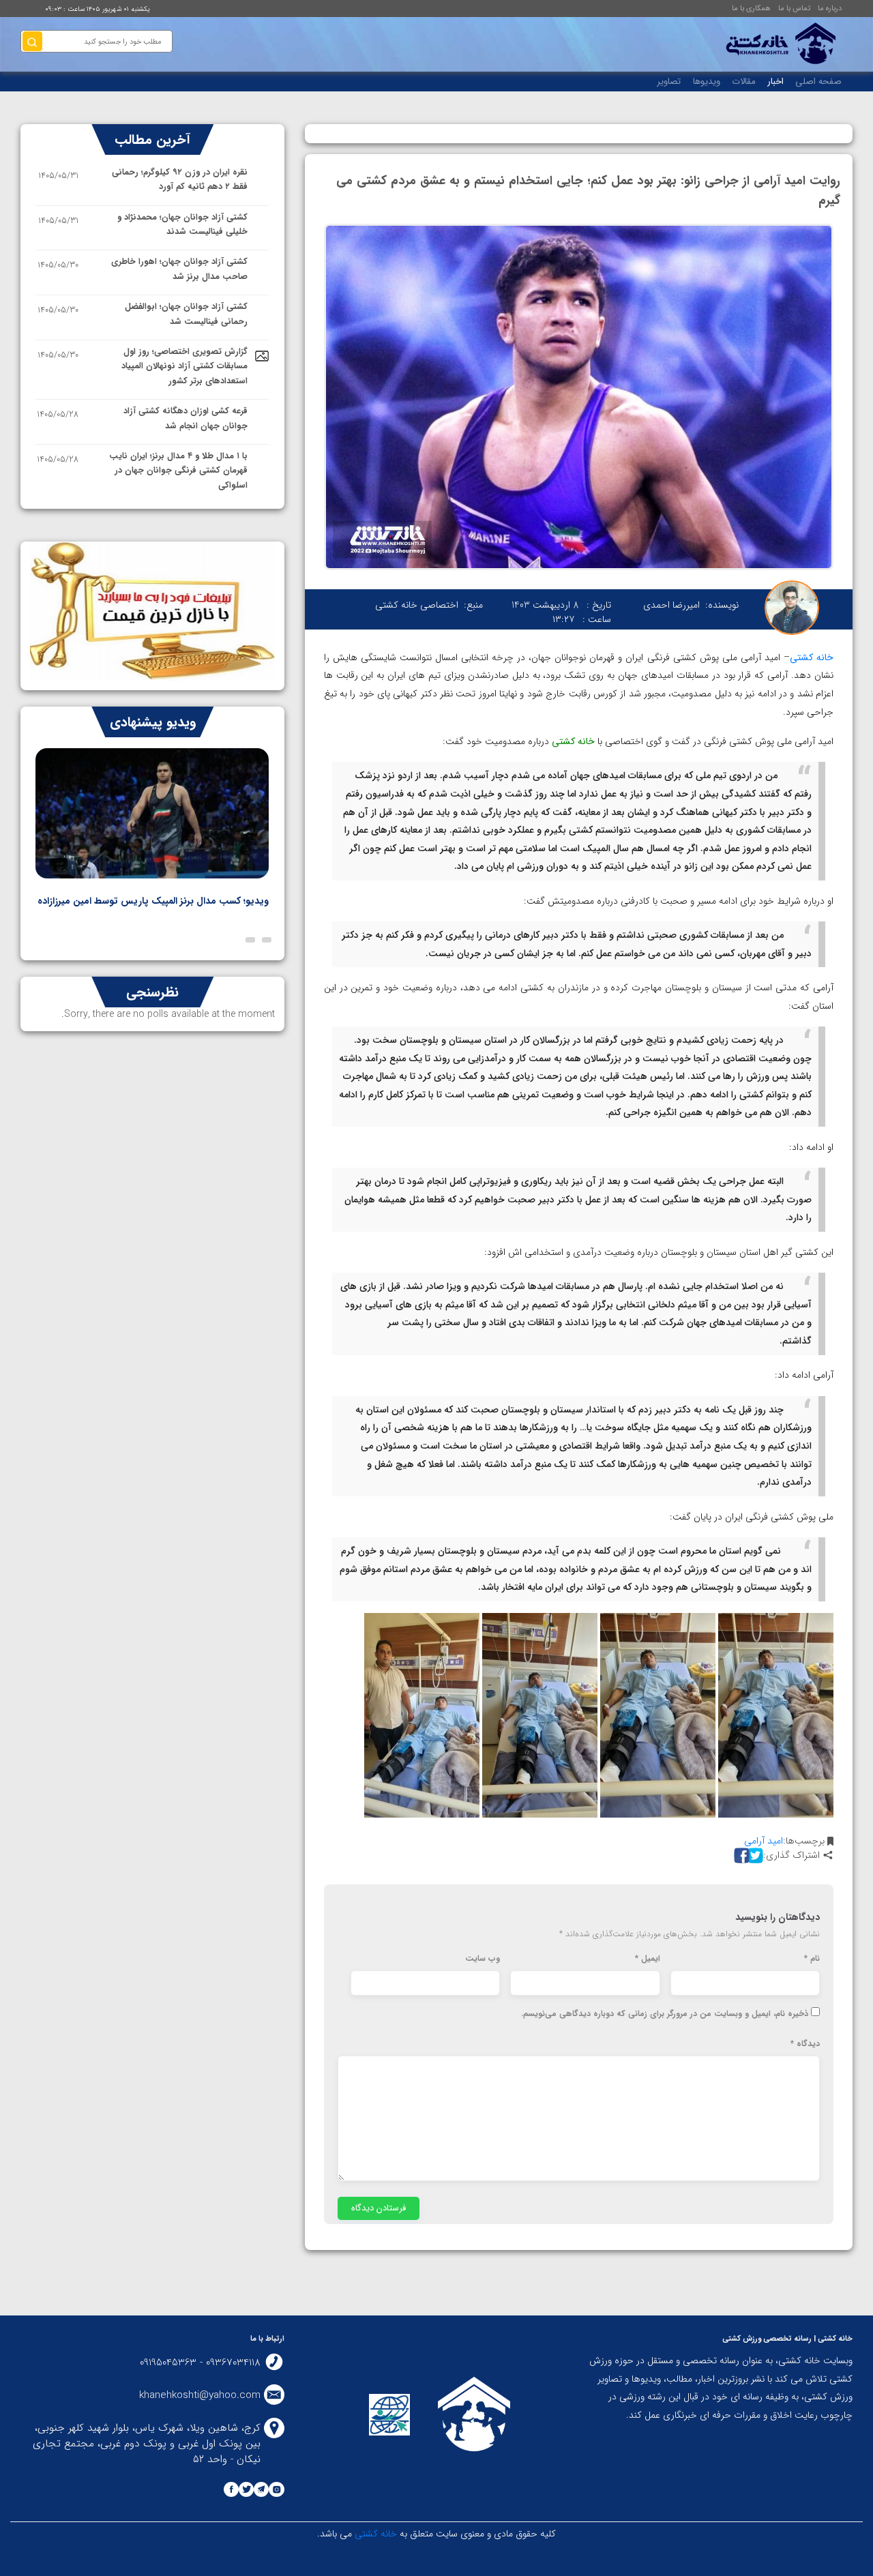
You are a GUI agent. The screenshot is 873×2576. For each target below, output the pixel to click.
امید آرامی (764, 1841)
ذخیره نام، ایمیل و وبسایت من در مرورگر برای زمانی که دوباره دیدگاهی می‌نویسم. (665, 2014)
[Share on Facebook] (740, 1855)
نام (812, 1959)
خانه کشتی (374, 2534)
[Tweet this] (754, 1855)
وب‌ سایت (483, 1959)
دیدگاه (805, 2044)
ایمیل (648, 1959)
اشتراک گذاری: (791, 1855)
